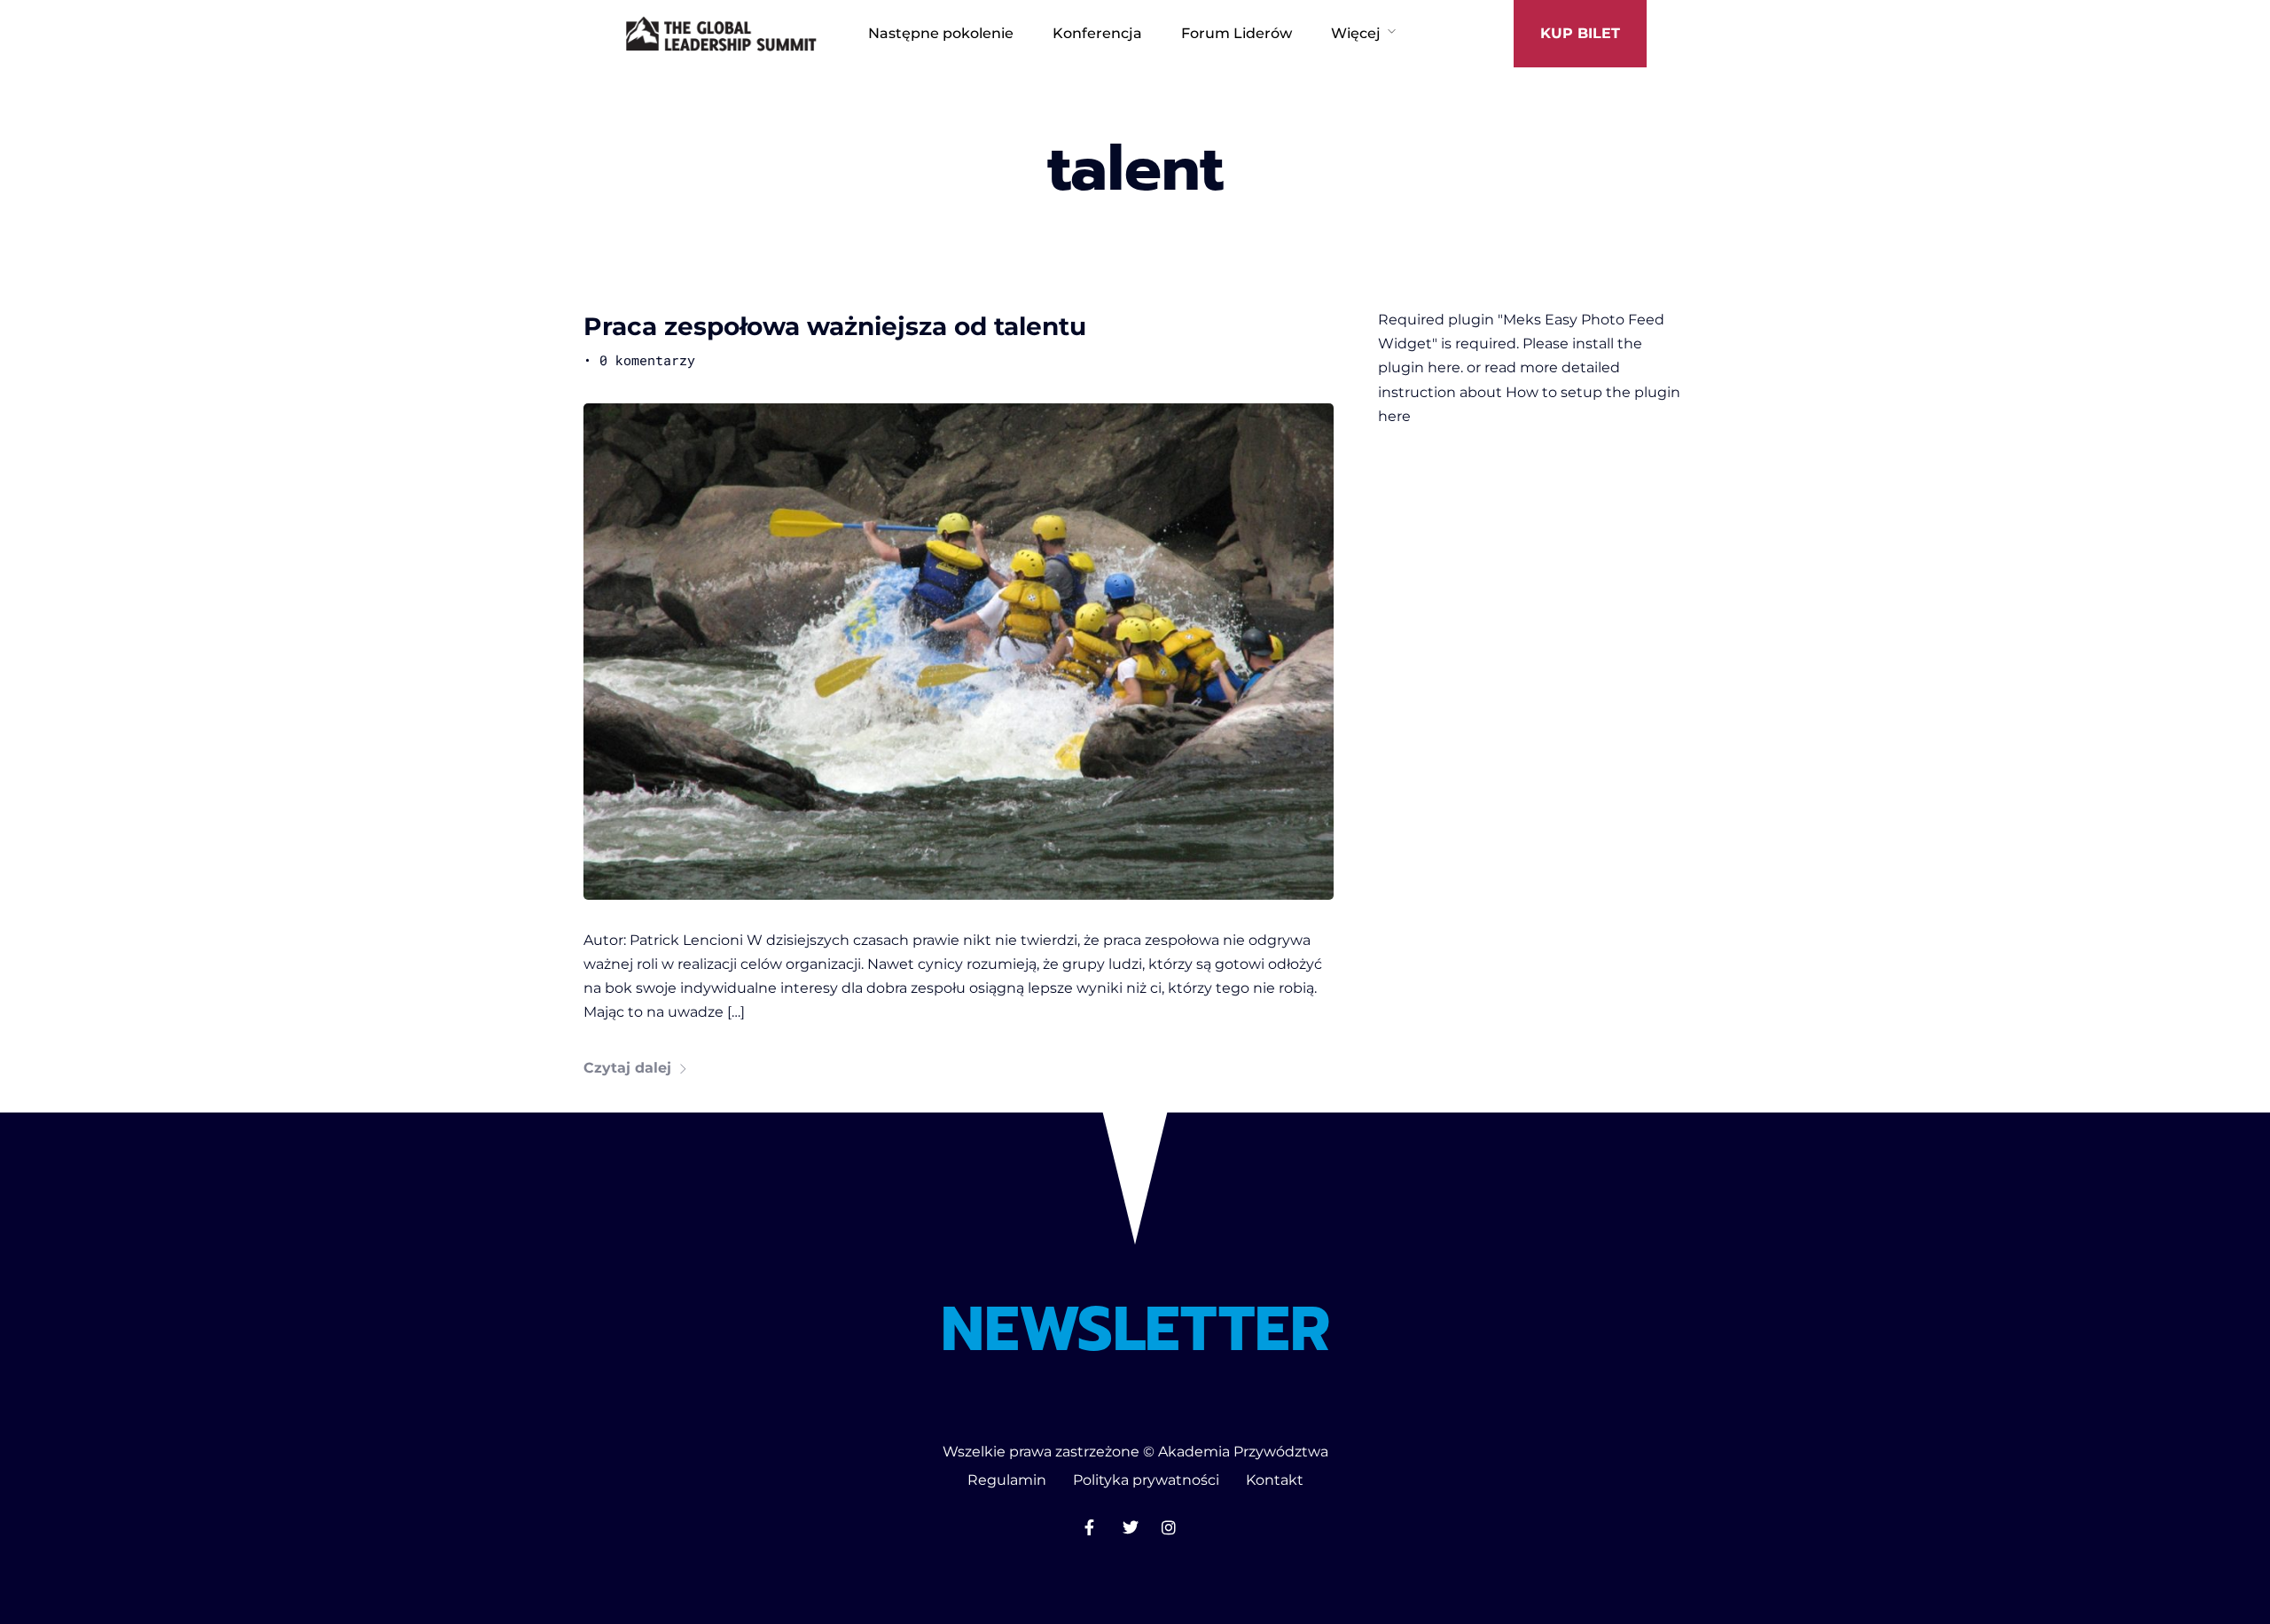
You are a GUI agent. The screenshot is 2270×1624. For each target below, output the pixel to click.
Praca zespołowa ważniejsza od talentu (835, 326)
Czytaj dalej (627, 1068)
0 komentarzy (647, 360)
